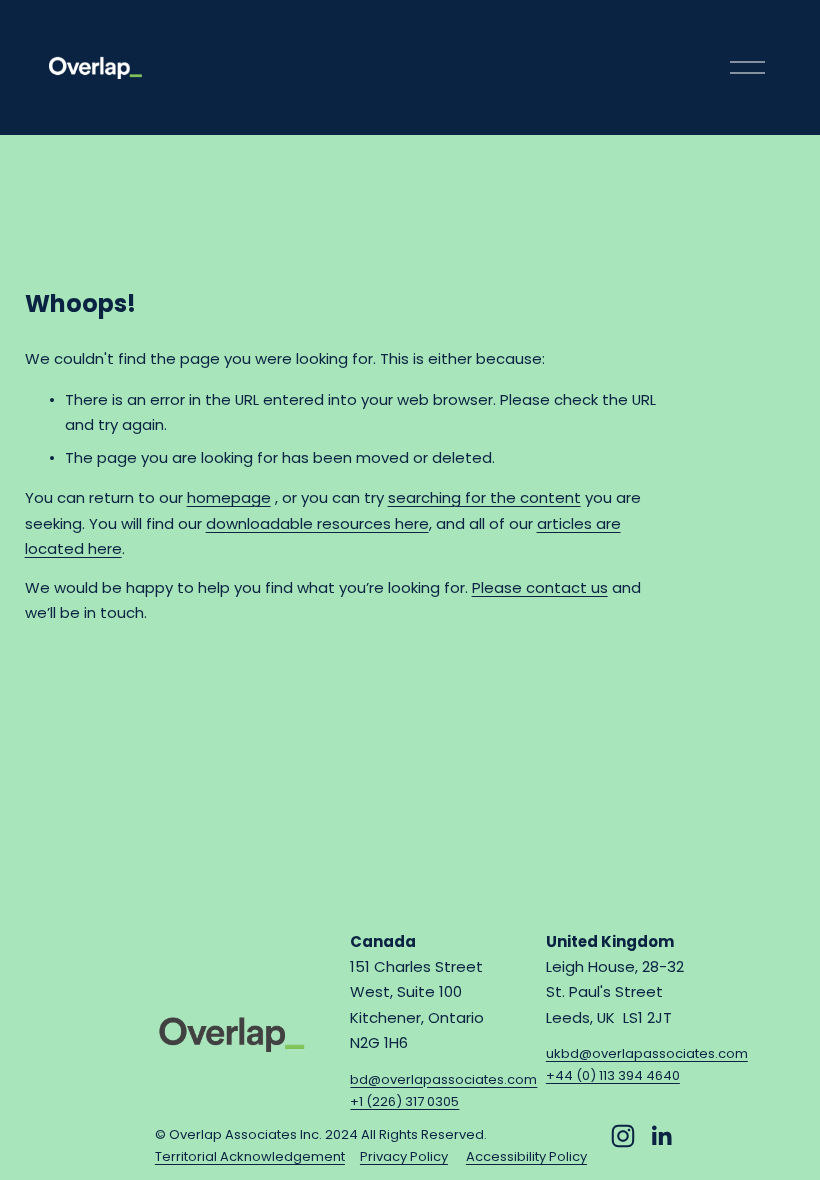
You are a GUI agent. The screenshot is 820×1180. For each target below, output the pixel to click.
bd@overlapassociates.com (443, 1079)
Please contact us (540, 587)
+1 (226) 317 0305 (404, 1101)
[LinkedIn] (661, 1136)
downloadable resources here (317, 523)
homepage (229, 497)
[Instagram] (623, 1136)
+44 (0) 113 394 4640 (613, 1075)
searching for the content (484, 497)
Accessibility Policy (526, 1156)
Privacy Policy (404, 1156)
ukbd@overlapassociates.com (647, 1053)
